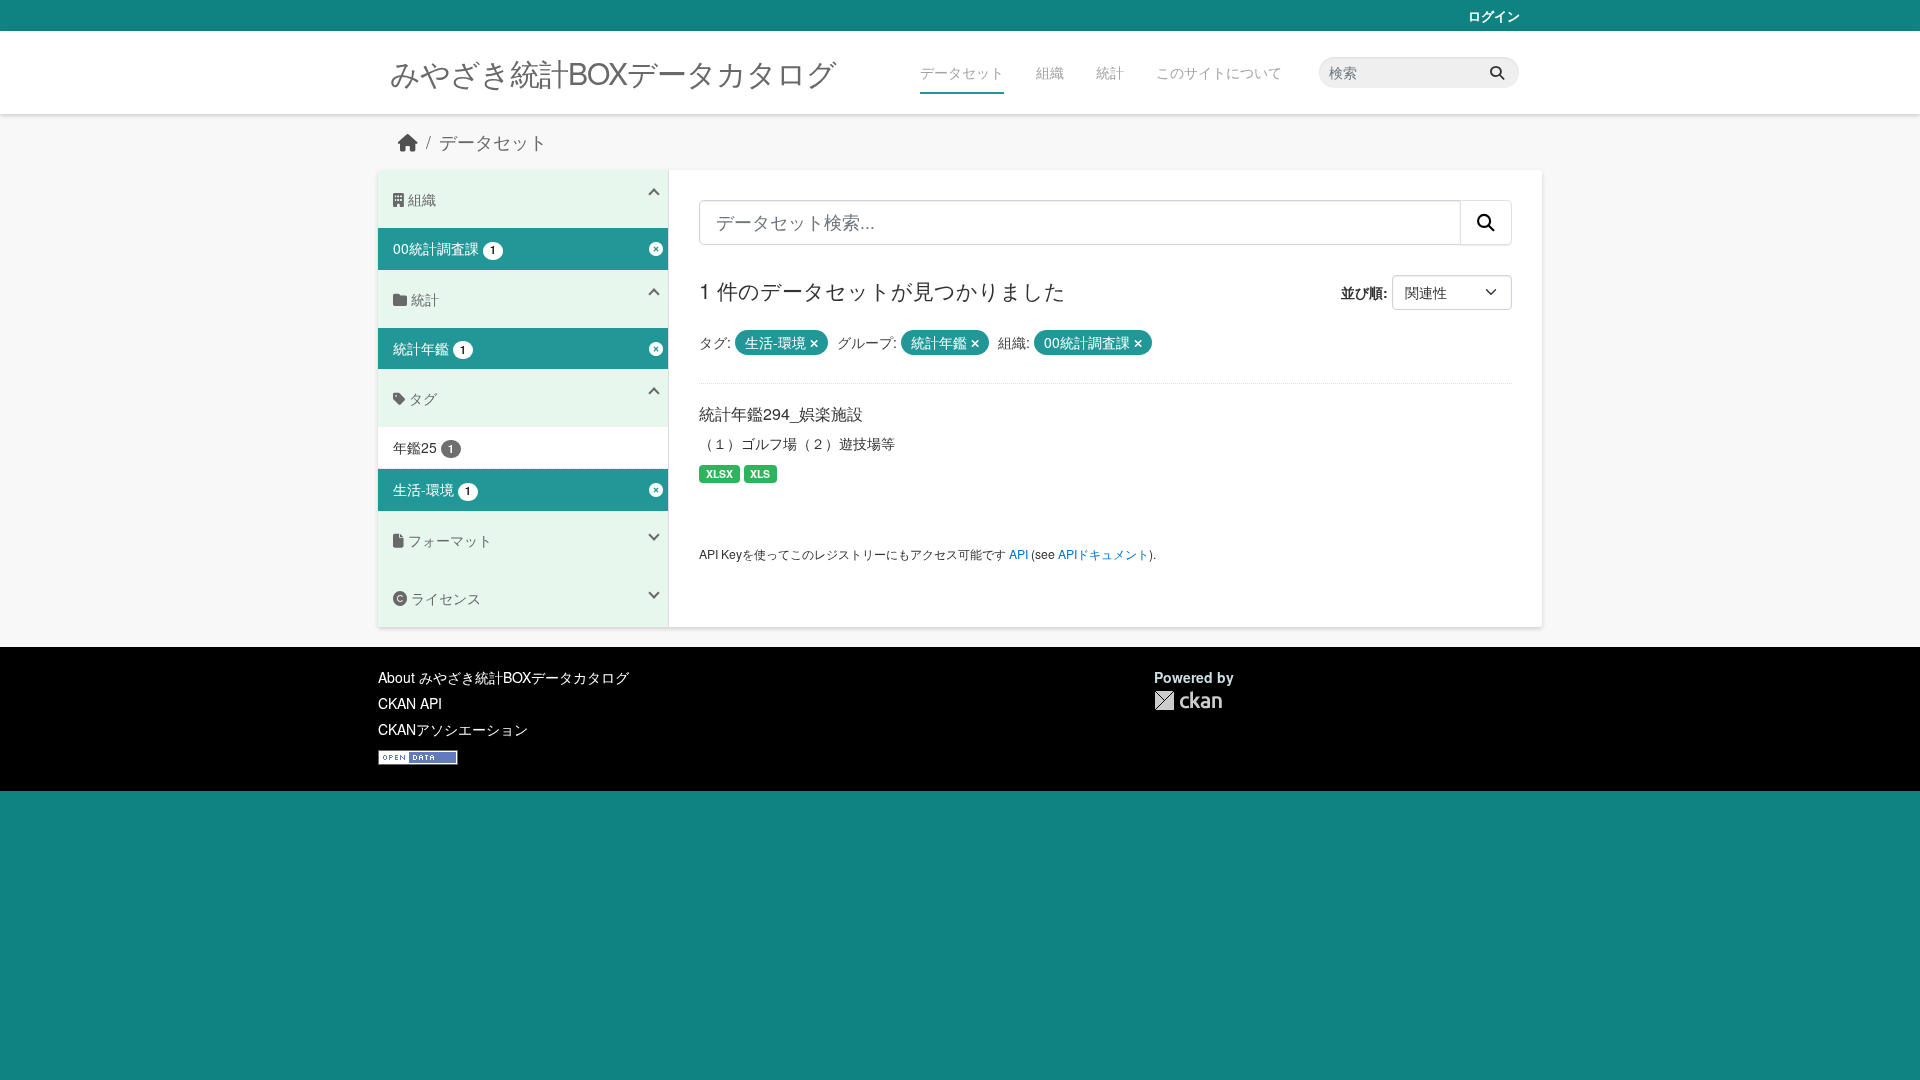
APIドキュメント (1103, 553)
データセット (962, 72)
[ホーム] (408, 141)
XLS (760, 473)
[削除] (814, 343)
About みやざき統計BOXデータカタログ (503, 677)
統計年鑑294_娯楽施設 (781, 413)
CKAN (1188, 700)
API (1018, 553)
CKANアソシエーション (453, 729)
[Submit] (1497, 72)
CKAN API (410, 703)
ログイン (1494, 15)
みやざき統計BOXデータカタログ (613, 72)
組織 (1050, 72)
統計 (1110, 72)
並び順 (1362, 292)
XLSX (719, 473)
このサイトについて (1219, 72)
